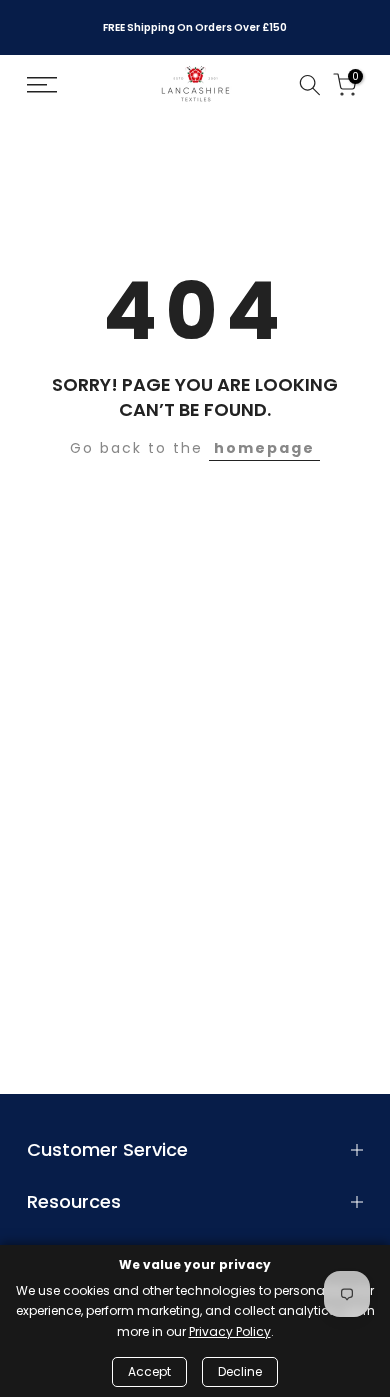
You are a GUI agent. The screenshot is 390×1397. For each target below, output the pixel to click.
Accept (149, 1371)
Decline (240, 1371)
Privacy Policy (230, 1331)
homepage (264, 448)
